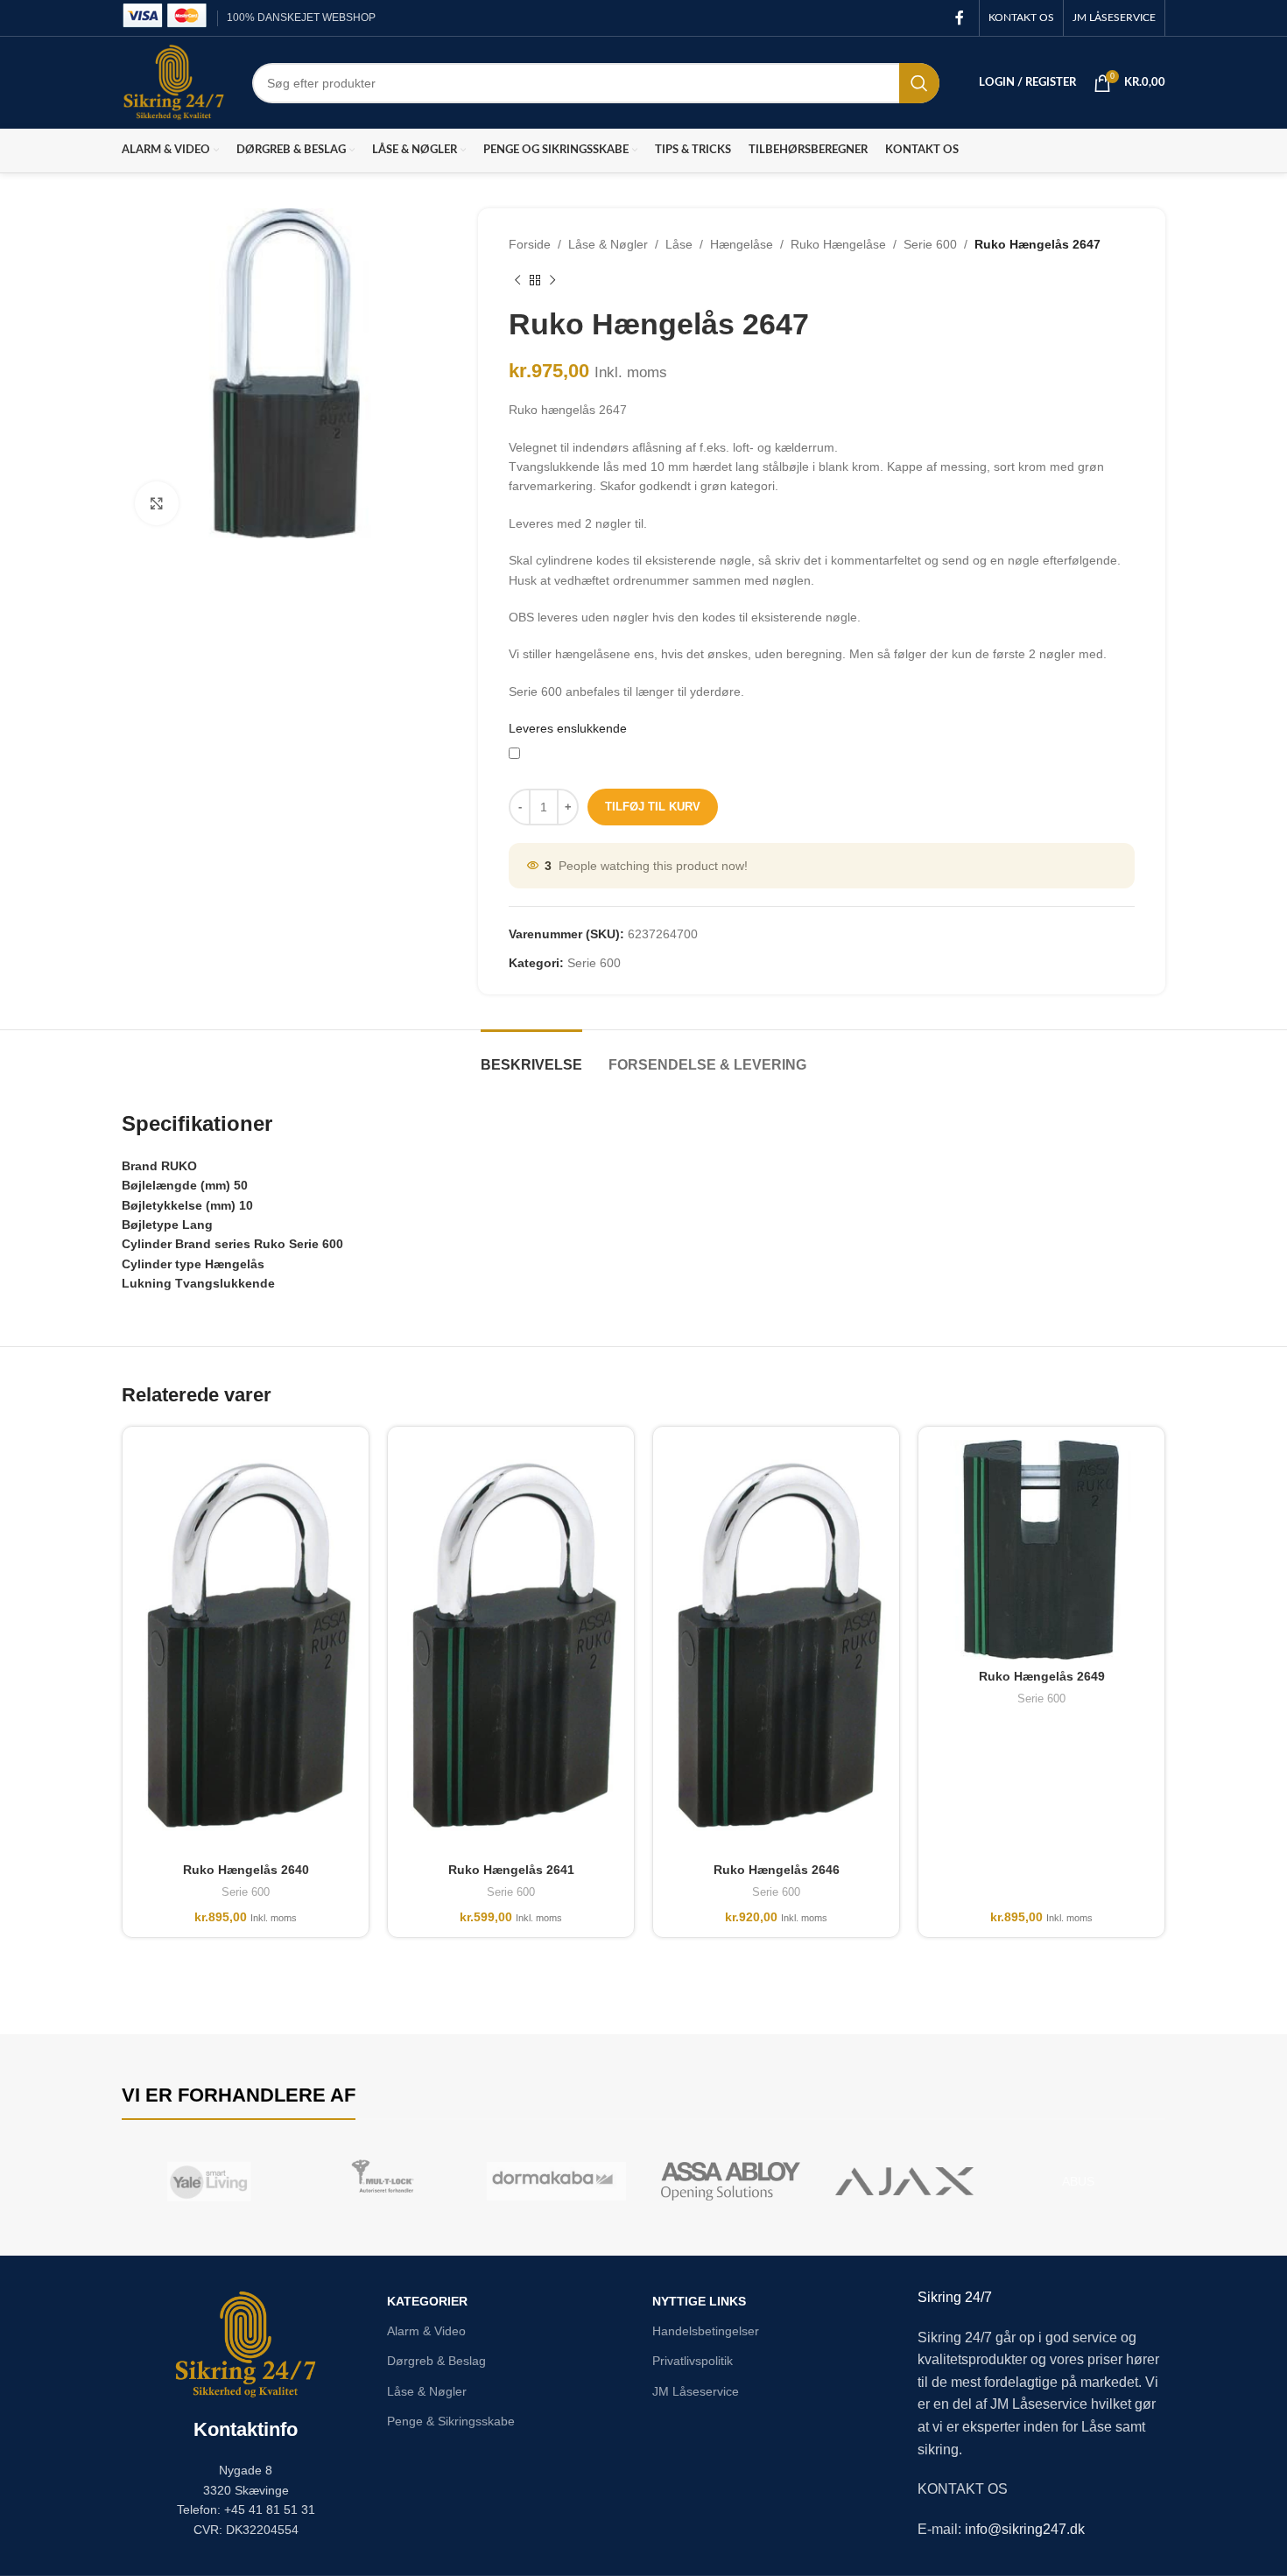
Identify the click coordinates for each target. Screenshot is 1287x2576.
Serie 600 (930, 244)
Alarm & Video (426, 2331)
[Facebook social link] (960, 18)
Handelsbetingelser (706, 2331)
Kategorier (427, 2301)
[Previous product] (517, 280)
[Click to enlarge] (157, 503)
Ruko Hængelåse (838, 244)
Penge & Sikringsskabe (451, 2421)
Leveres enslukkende (568, 728)
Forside (530, 244)
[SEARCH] (919, 83)
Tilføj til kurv (653, 807)
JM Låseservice (696, 2391)
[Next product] (552, 280)
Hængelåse (742, 244)
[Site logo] (174, 81)
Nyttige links (699, 2301)
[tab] (531, 1056)
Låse (679, 244)
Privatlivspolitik (693, 2361)
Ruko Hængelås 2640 (246, 1870)
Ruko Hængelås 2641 (511, 1870)
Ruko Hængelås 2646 (777, 1870)
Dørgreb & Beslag (436, 2361)
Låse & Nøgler (608, 244)
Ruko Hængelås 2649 (1042, 1676)
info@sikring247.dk (1025, 2529)
